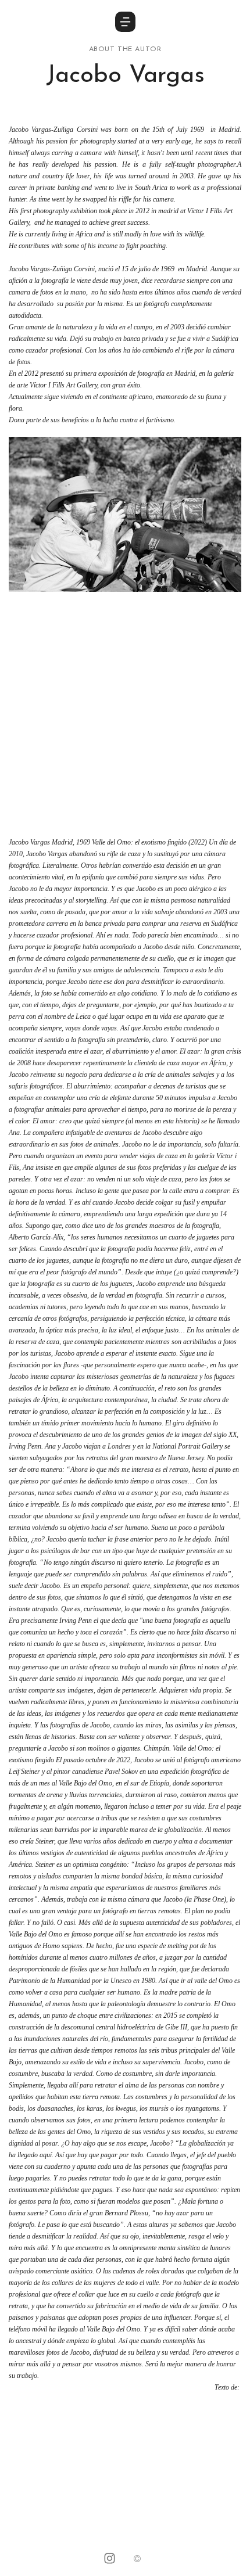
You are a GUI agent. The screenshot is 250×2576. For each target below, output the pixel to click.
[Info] (137, 2560)
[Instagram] (110, 2560)
